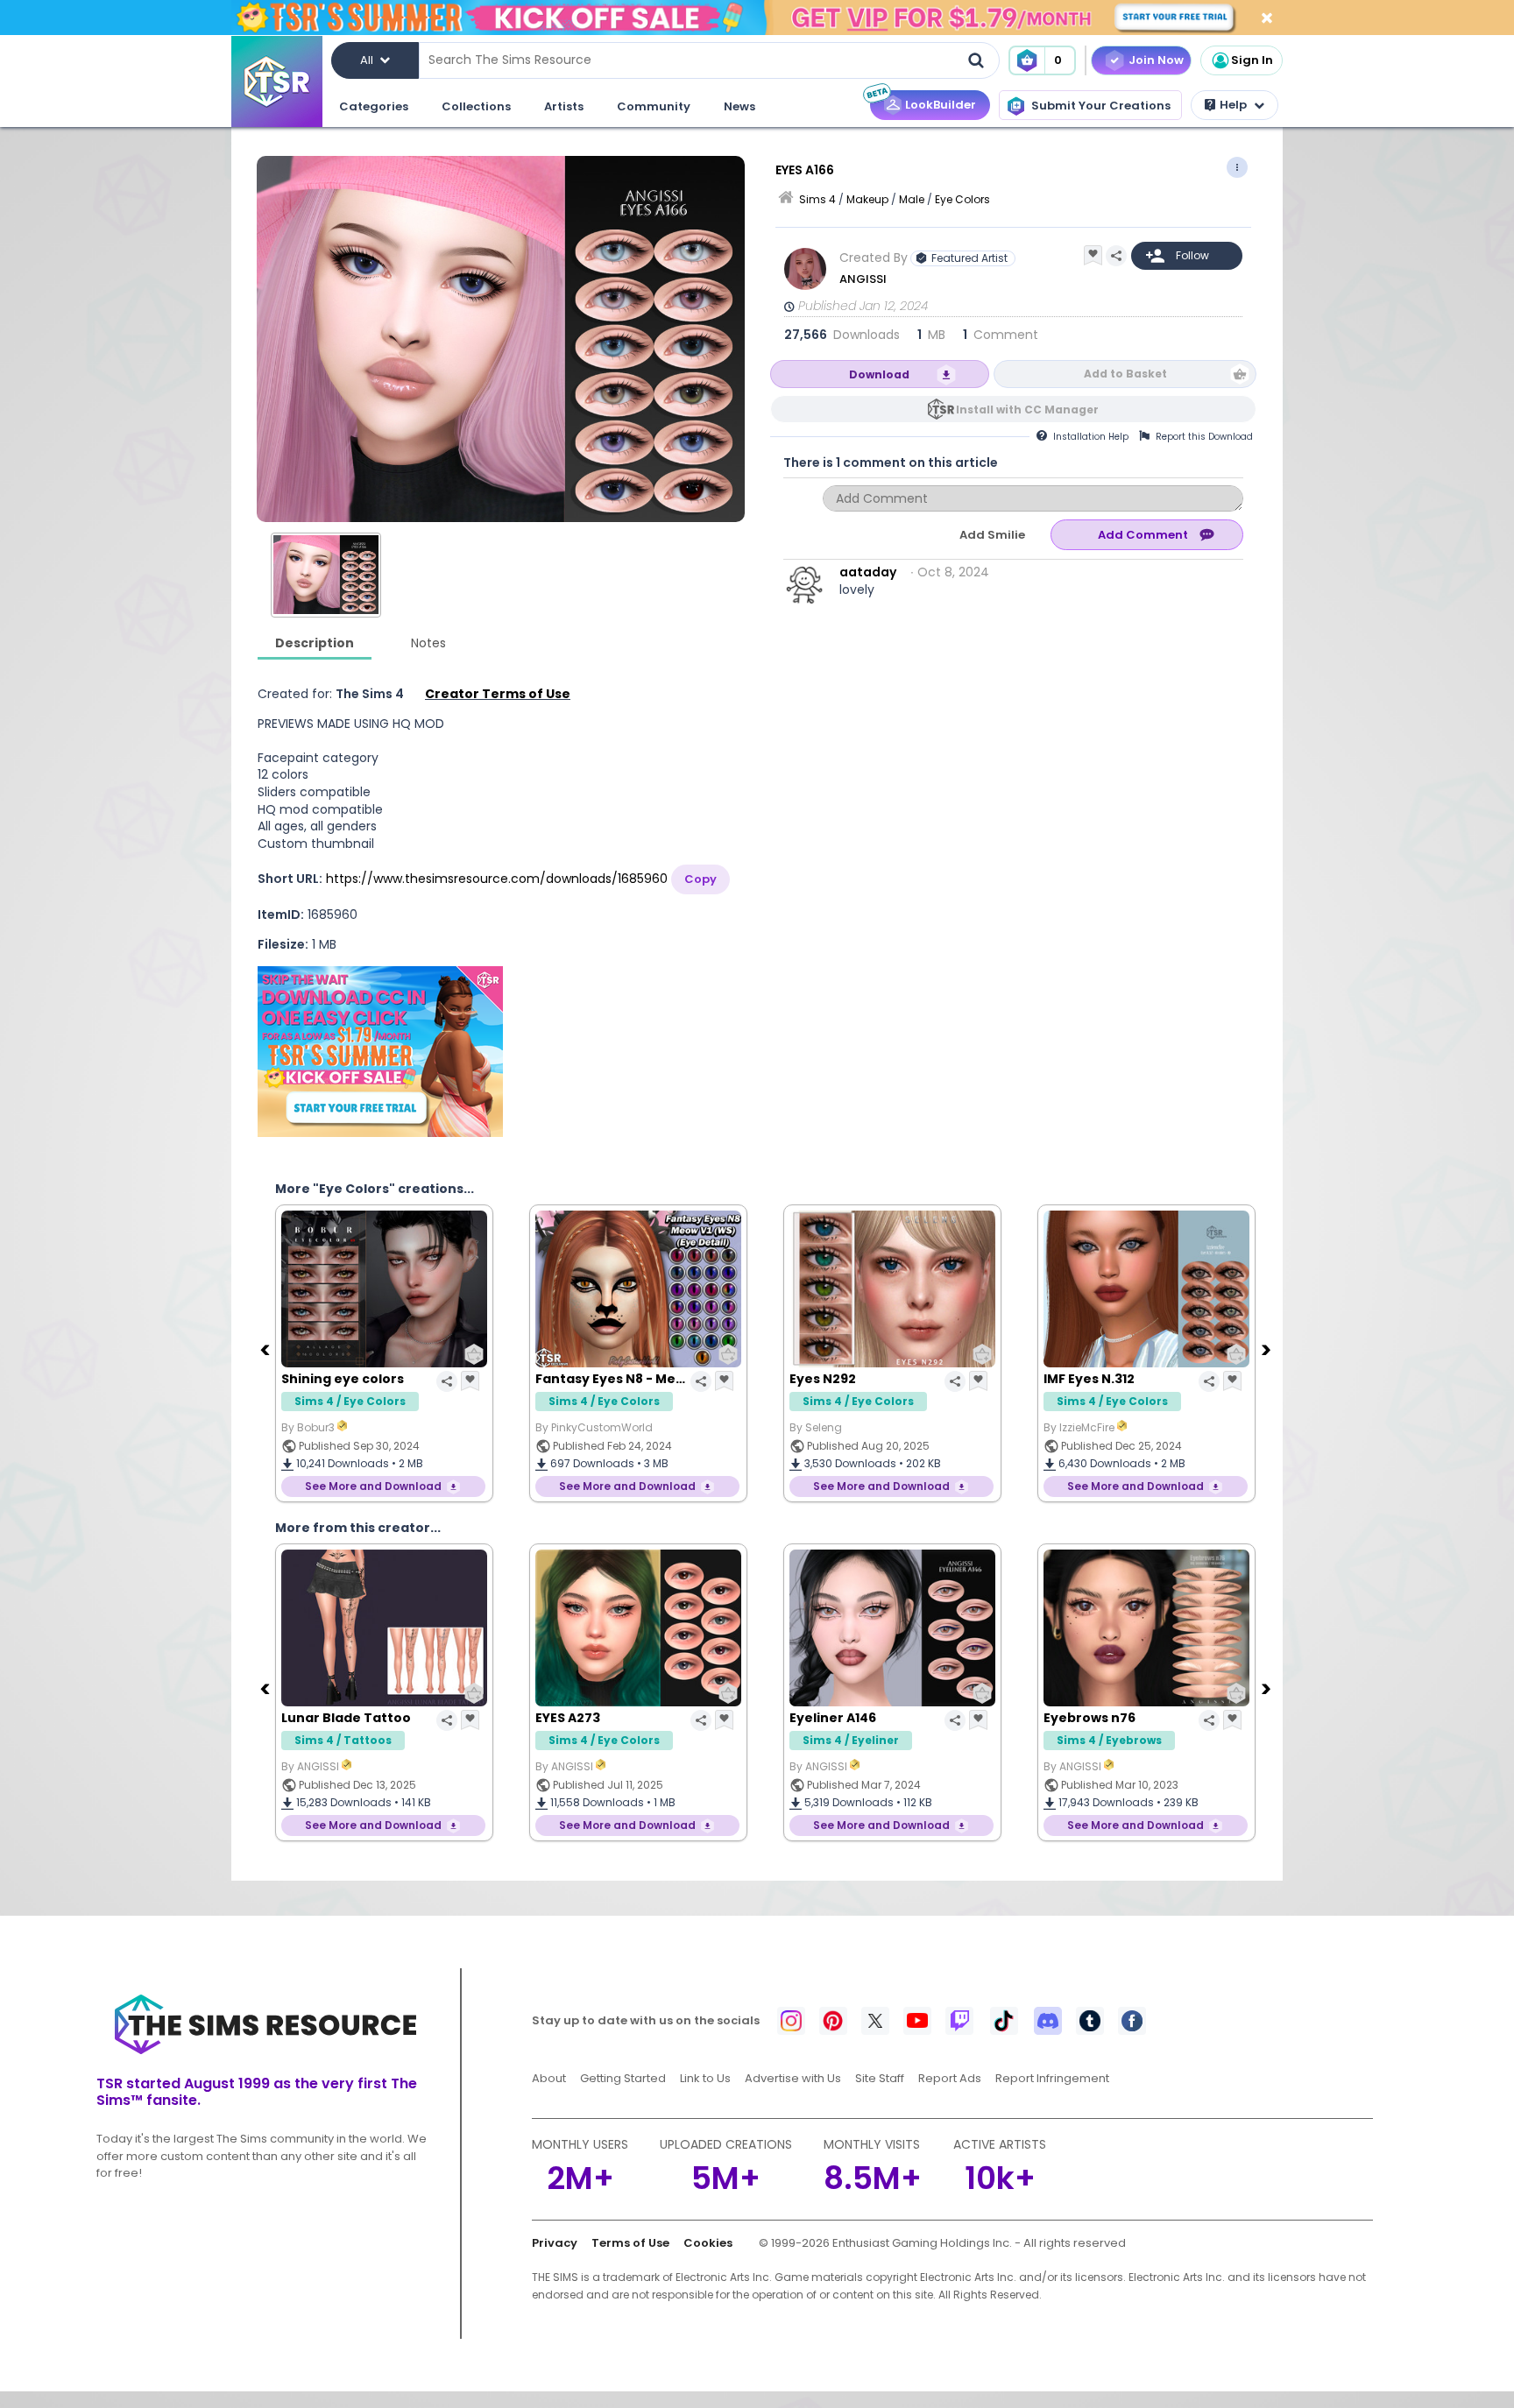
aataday (868, 572)
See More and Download (373, 1486)
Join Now (1156, 60)
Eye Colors (962, 199)
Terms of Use (630, 2243)
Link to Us (705, 2078)
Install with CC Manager (1027, 410)
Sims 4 (817, 199)
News (739, 106)
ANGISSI (863, 279)
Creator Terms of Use (498, 694)
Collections (476, 106)
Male (912, 199)
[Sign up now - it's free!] (380, 1052)
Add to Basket (1125, 374)
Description (315, 643)
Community (654, 106)
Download (879, 374)
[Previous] (266, 1349)
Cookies (708, 2243)
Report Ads (950, 2078)
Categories (374, 106)
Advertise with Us (793, 2078)
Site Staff (880, 2078)
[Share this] (1116, 256)
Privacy (555, 2243)
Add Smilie (992, 535)
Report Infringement (1052, 2078)
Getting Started (623, 2078)
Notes (428, 643)
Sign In (1252, 60)
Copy (700, 879)
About (549, 2078)
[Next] (1268, 1349)
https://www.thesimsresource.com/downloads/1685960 (497, 879)
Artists (564, 106)
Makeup (867, 199)
